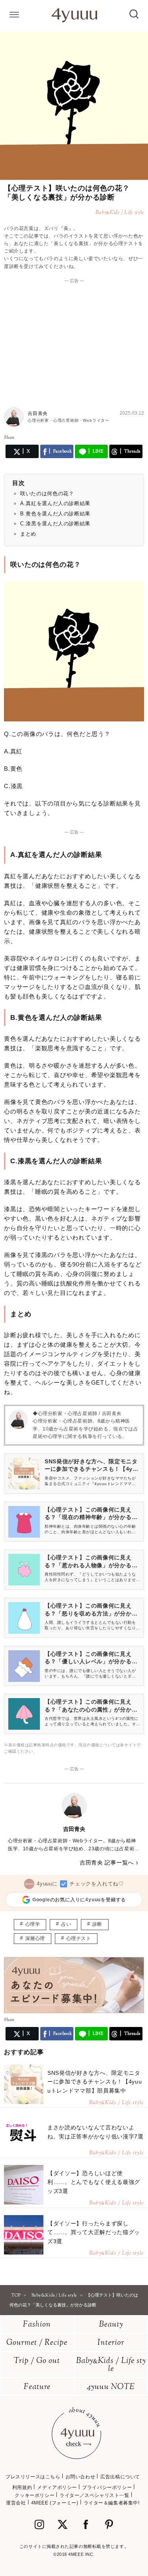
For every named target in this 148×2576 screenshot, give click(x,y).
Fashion (37, 2325)
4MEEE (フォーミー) (55, 2503)
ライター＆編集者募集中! (112, 2503)
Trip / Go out (37, 2361)
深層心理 (35, 1938)
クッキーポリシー (35, 2495)
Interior (111, 2343)
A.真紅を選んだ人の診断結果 (55, 503)
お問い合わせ (81, 2477)
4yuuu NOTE (111, 2387)
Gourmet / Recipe (37, 2343)
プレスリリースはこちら (33, 2477)
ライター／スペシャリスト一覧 (94, 2495)
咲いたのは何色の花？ (47, 493)
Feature (37, 2387)
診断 (97, 1924)
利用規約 (22, 2487)
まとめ (28, 534)
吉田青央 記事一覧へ (107, 1863)
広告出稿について (120, 2477)
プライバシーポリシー (107, 2487)
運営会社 (16, 2503)
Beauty (111, 2325)
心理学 (33, 1924)
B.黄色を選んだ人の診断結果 (55, 514)
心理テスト (79, 1938)
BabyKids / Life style (111, 2365)
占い (66, 1924)
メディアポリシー (57, 2487)
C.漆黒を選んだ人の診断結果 (55, 524)
